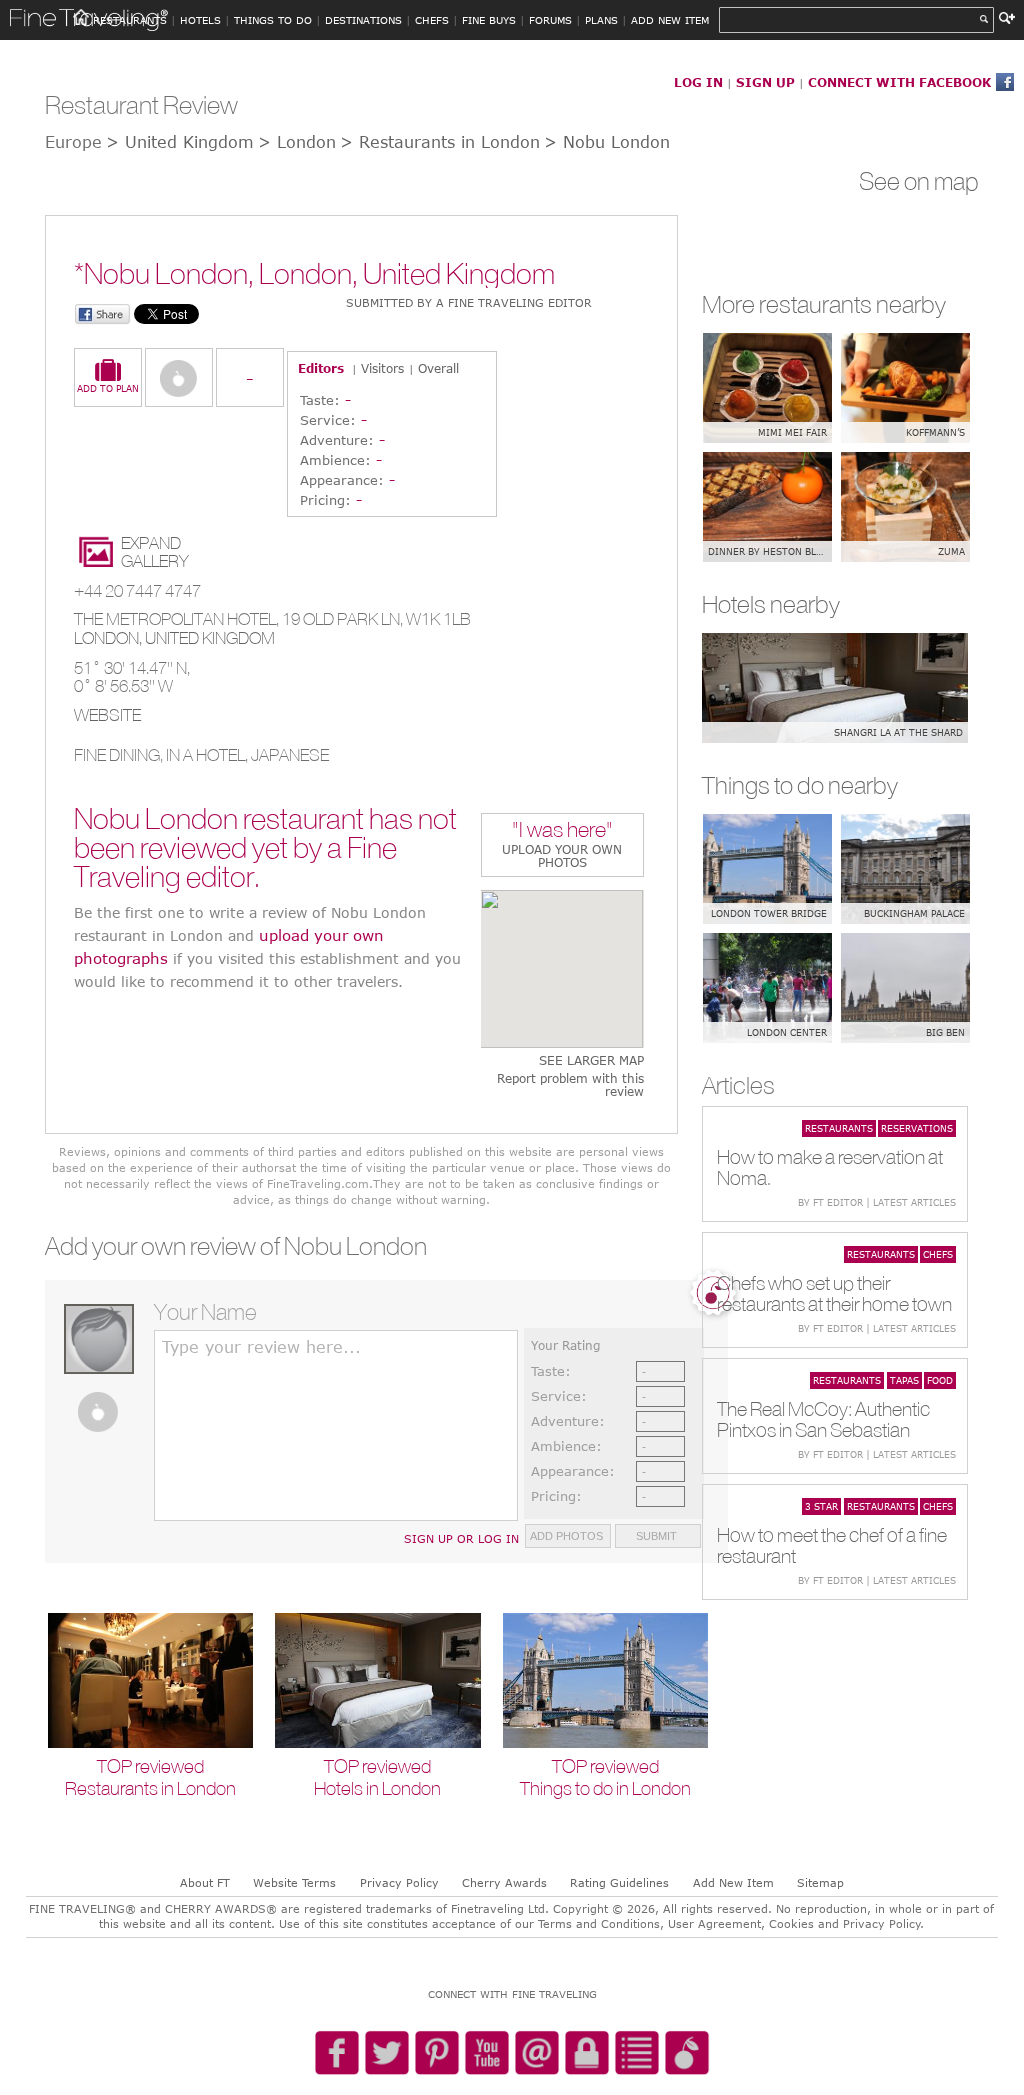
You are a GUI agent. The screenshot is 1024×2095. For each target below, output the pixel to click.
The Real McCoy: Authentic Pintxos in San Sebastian (823, 1419)
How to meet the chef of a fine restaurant (832, 1545)
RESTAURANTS (130, 20)
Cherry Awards (504, 1882)
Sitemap (820, 1882)
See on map (919, 181)
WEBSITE (107, 715)
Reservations (917, 1128)
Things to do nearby (800, 785)
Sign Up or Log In (461, 1538)
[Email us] (537, 2054)
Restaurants (839, 1128)
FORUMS (550, 20)
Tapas (904, 1380)
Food (940, 1380)
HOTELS (200, 20)
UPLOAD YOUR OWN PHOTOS (562, 855)
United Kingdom (210, 638)
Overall (438, 368)
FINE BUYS (489, 20)
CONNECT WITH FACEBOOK (899, 82)
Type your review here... (261, 1347)
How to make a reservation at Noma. (830, 1167)
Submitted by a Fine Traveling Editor (469, 302)
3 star (821, 1506)
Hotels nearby (771, 604)
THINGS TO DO (273, 20)
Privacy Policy (399, 1882)
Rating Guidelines (619, 1882)
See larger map (591, 1060)
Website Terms (294, 1882)
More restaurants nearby (824, 304)
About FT (205, 1882)
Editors (321, 368)
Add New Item (733, 1882)
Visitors (382, 368)
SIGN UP (765, 82)
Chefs (938, 1254)
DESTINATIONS (363, 20)
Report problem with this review (570, 1085)
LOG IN (698, 82)
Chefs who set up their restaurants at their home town (834, 1293)
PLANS (601, 20)
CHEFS (432, 20)
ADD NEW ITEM (670, 20)
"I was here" (562, 831)
